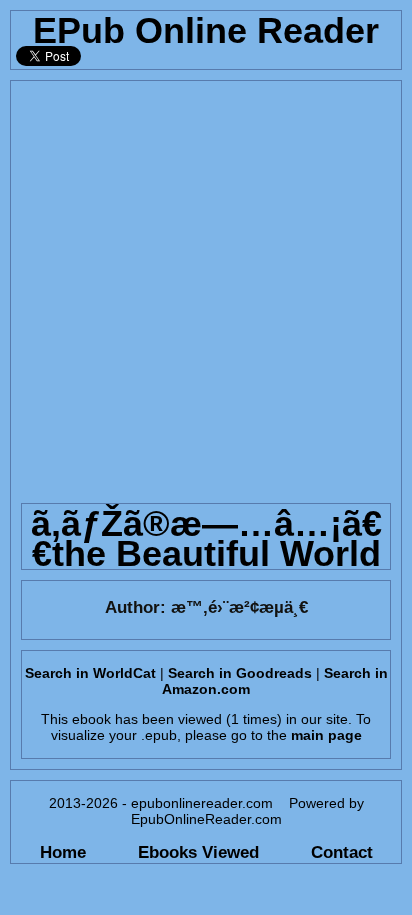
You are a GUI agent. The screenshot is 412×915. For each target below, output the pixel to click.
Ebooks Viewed (198, 852)
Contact (342, 852)
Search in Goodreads (240, 673)
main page (326, 735)
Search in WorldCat (90, 673)
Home (63, 852)
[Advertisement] (206, 287)
